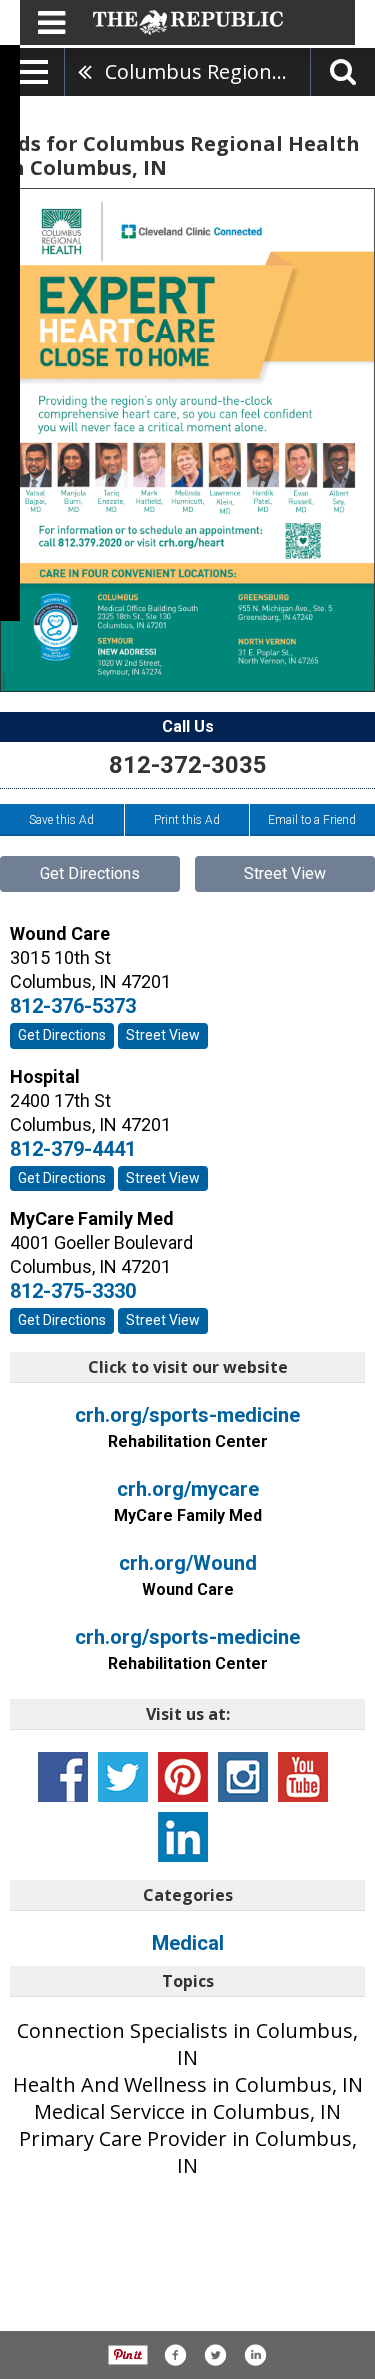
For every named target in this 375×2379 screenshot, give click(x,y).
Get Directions (90, 873)
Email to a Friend (312, 820)
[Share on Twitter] (215, 2355)
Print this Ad (187, 820)
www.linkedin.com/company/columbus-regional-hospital (183, 1837)
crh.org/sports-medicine (187, 1427)
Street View (285, 873)
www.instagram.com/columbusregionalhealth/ (243, 1777)
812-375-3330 (73, 1291)
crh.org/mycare (188, 1501)
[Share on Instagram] (255, 2355)
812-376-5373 (73, 1006)
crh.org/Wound (188, 1575)
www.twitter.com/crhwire (123, 1777)
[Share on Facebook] (175, 2355)
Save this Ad (61, 820)
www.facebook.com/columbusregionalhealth (63, 1777)
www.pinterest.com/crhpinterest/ (183, 1777)
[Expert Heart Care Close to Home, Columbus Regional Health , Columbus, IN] (187, 440)
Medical (188, 1943)
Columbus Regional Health (207, 71)
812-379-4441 (73, 1149)
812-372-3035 (188, 765)
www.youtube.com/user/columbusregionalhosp (303, 1777)
